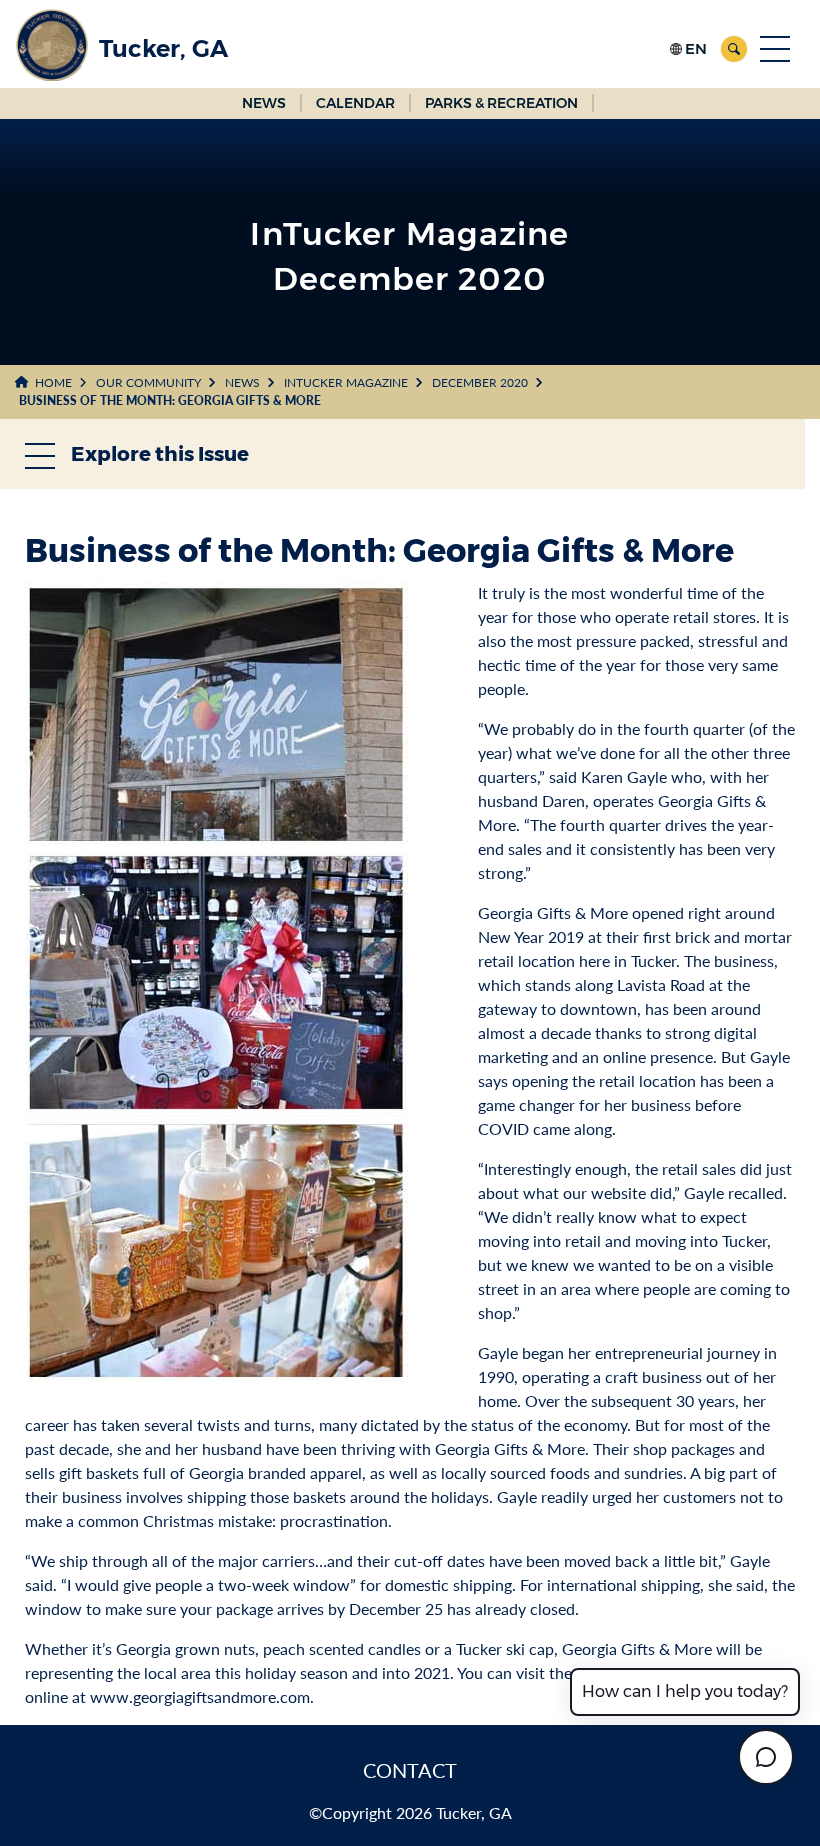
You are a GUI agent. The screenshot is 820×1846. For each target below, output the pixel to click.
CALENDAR (355, 103)
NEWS (264, 103)
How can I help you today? (685, 1691)
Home (53, 382)
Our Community (148, 382)
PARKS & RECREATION (501, 103)
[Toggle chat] (766, 1757)
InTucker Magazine (346, 382)
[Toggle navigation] (775, 49)
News (242, 382)
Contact (410, 1770)
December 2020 (480, 382)
